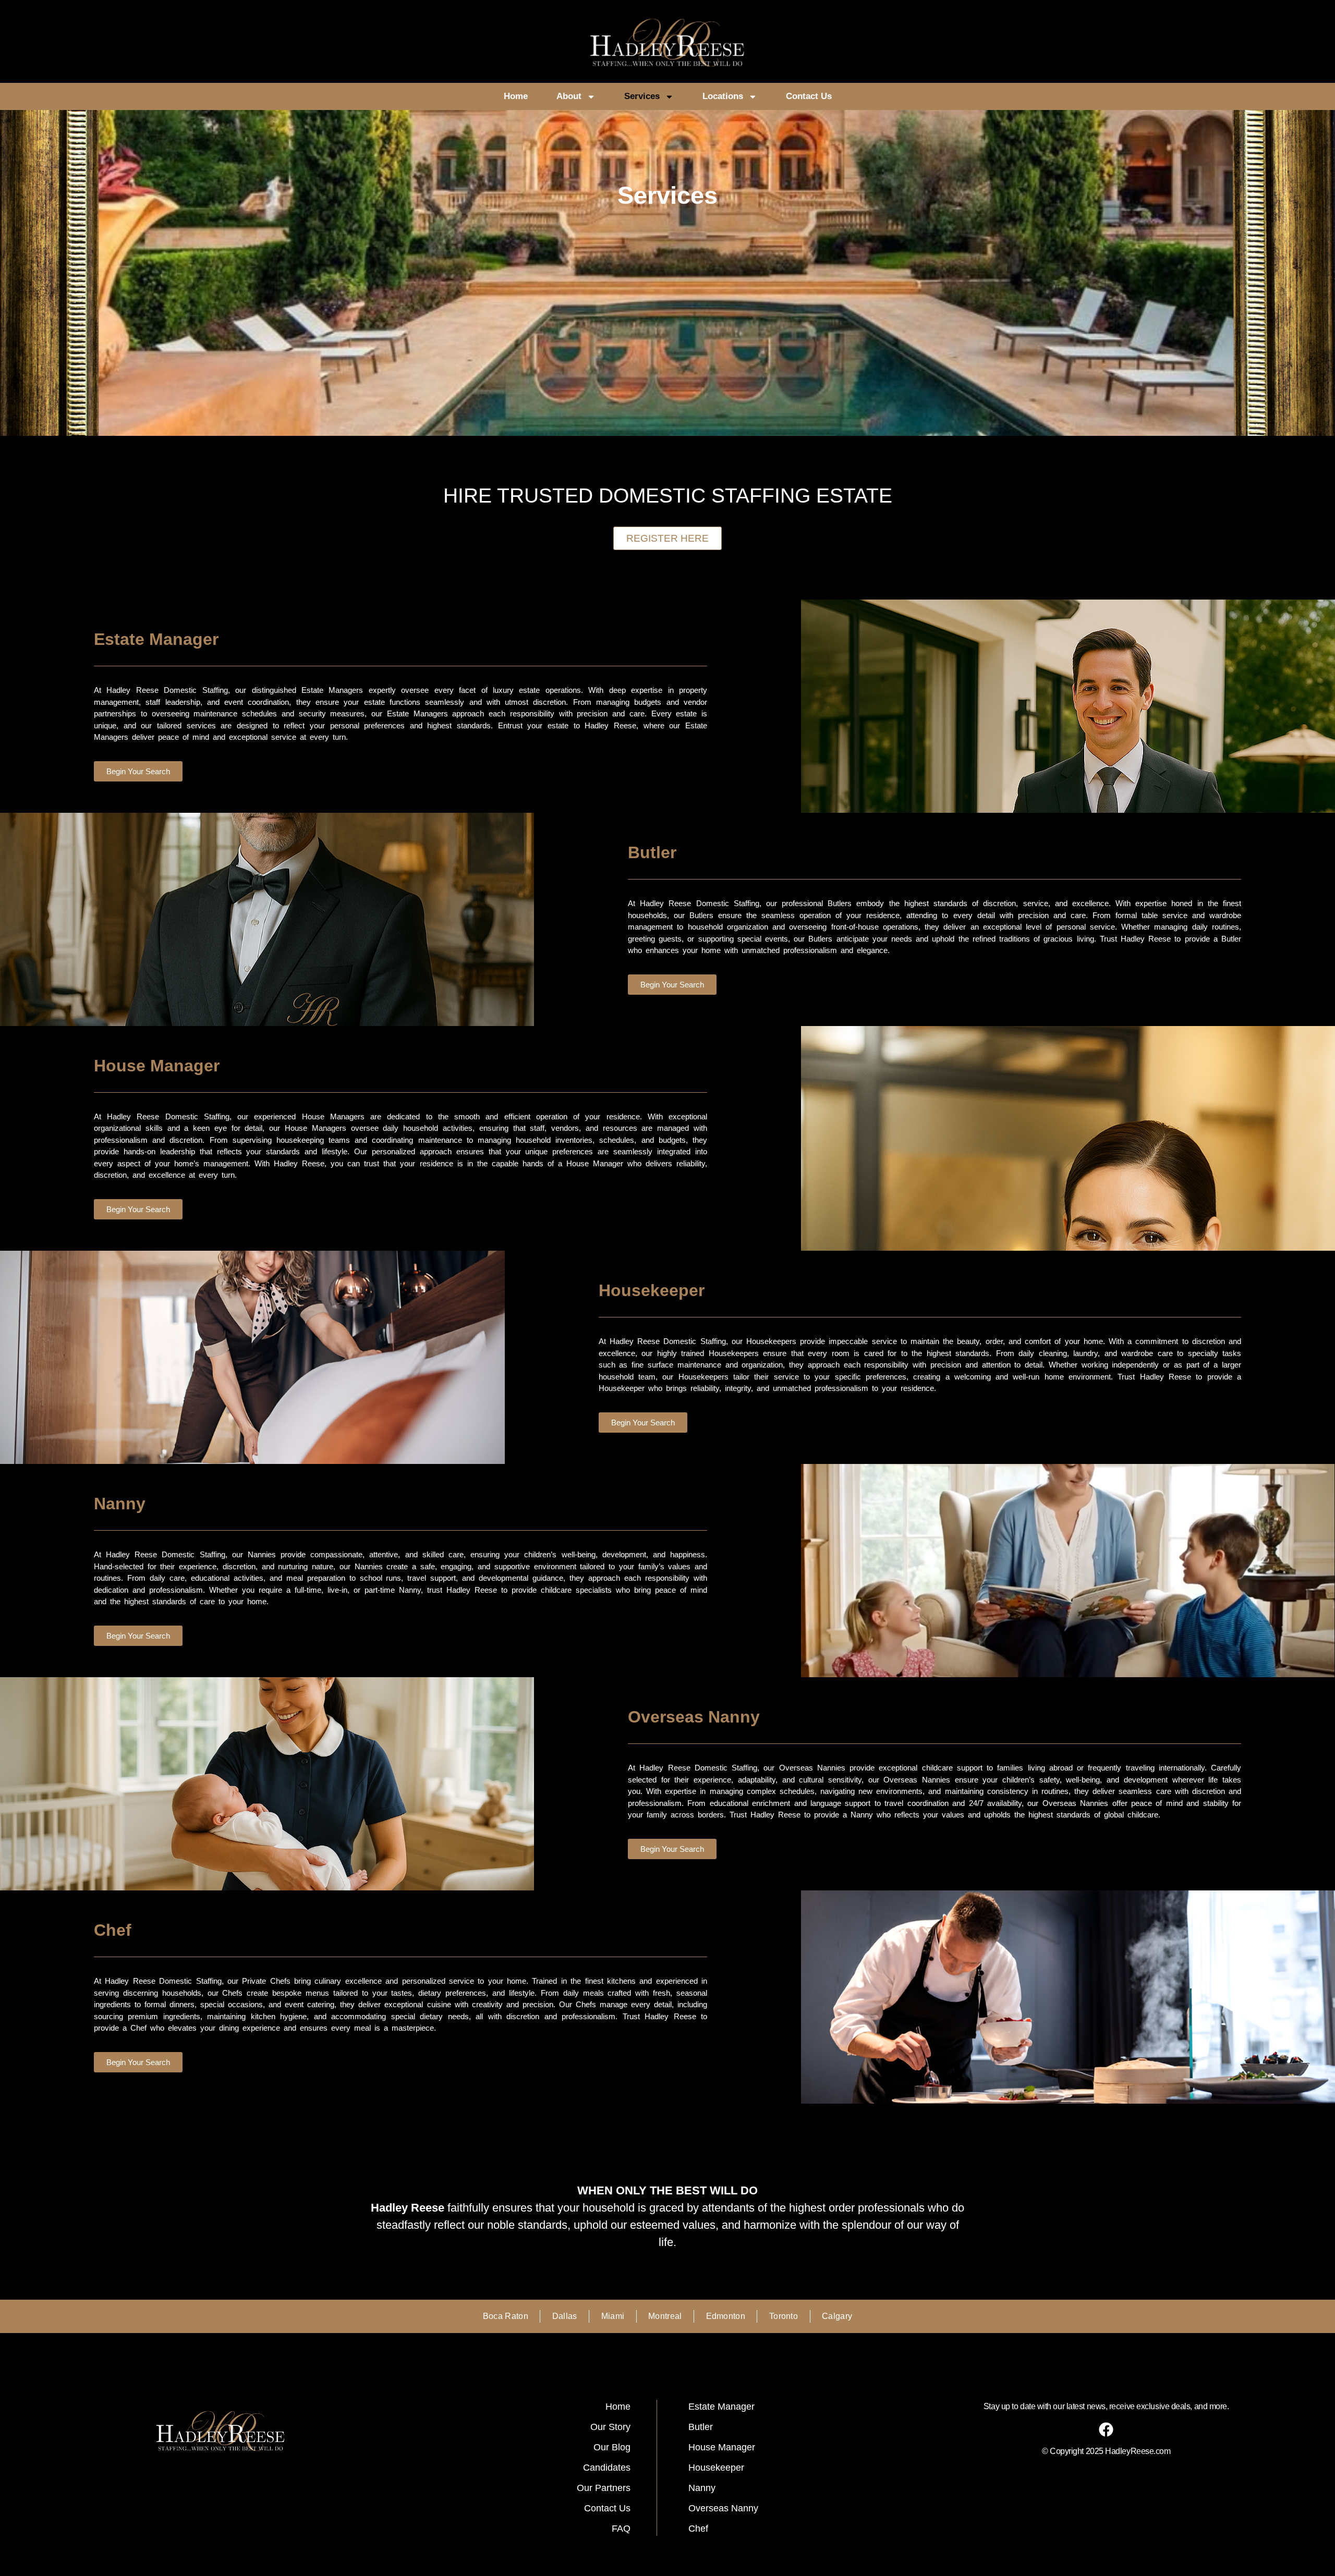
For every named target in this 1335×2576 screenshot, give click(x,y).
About (569, 96)
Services (642, 96)
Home (516, 96)
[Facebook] (1106, 2430)
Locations (723, 96)
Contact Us (809, 96)
